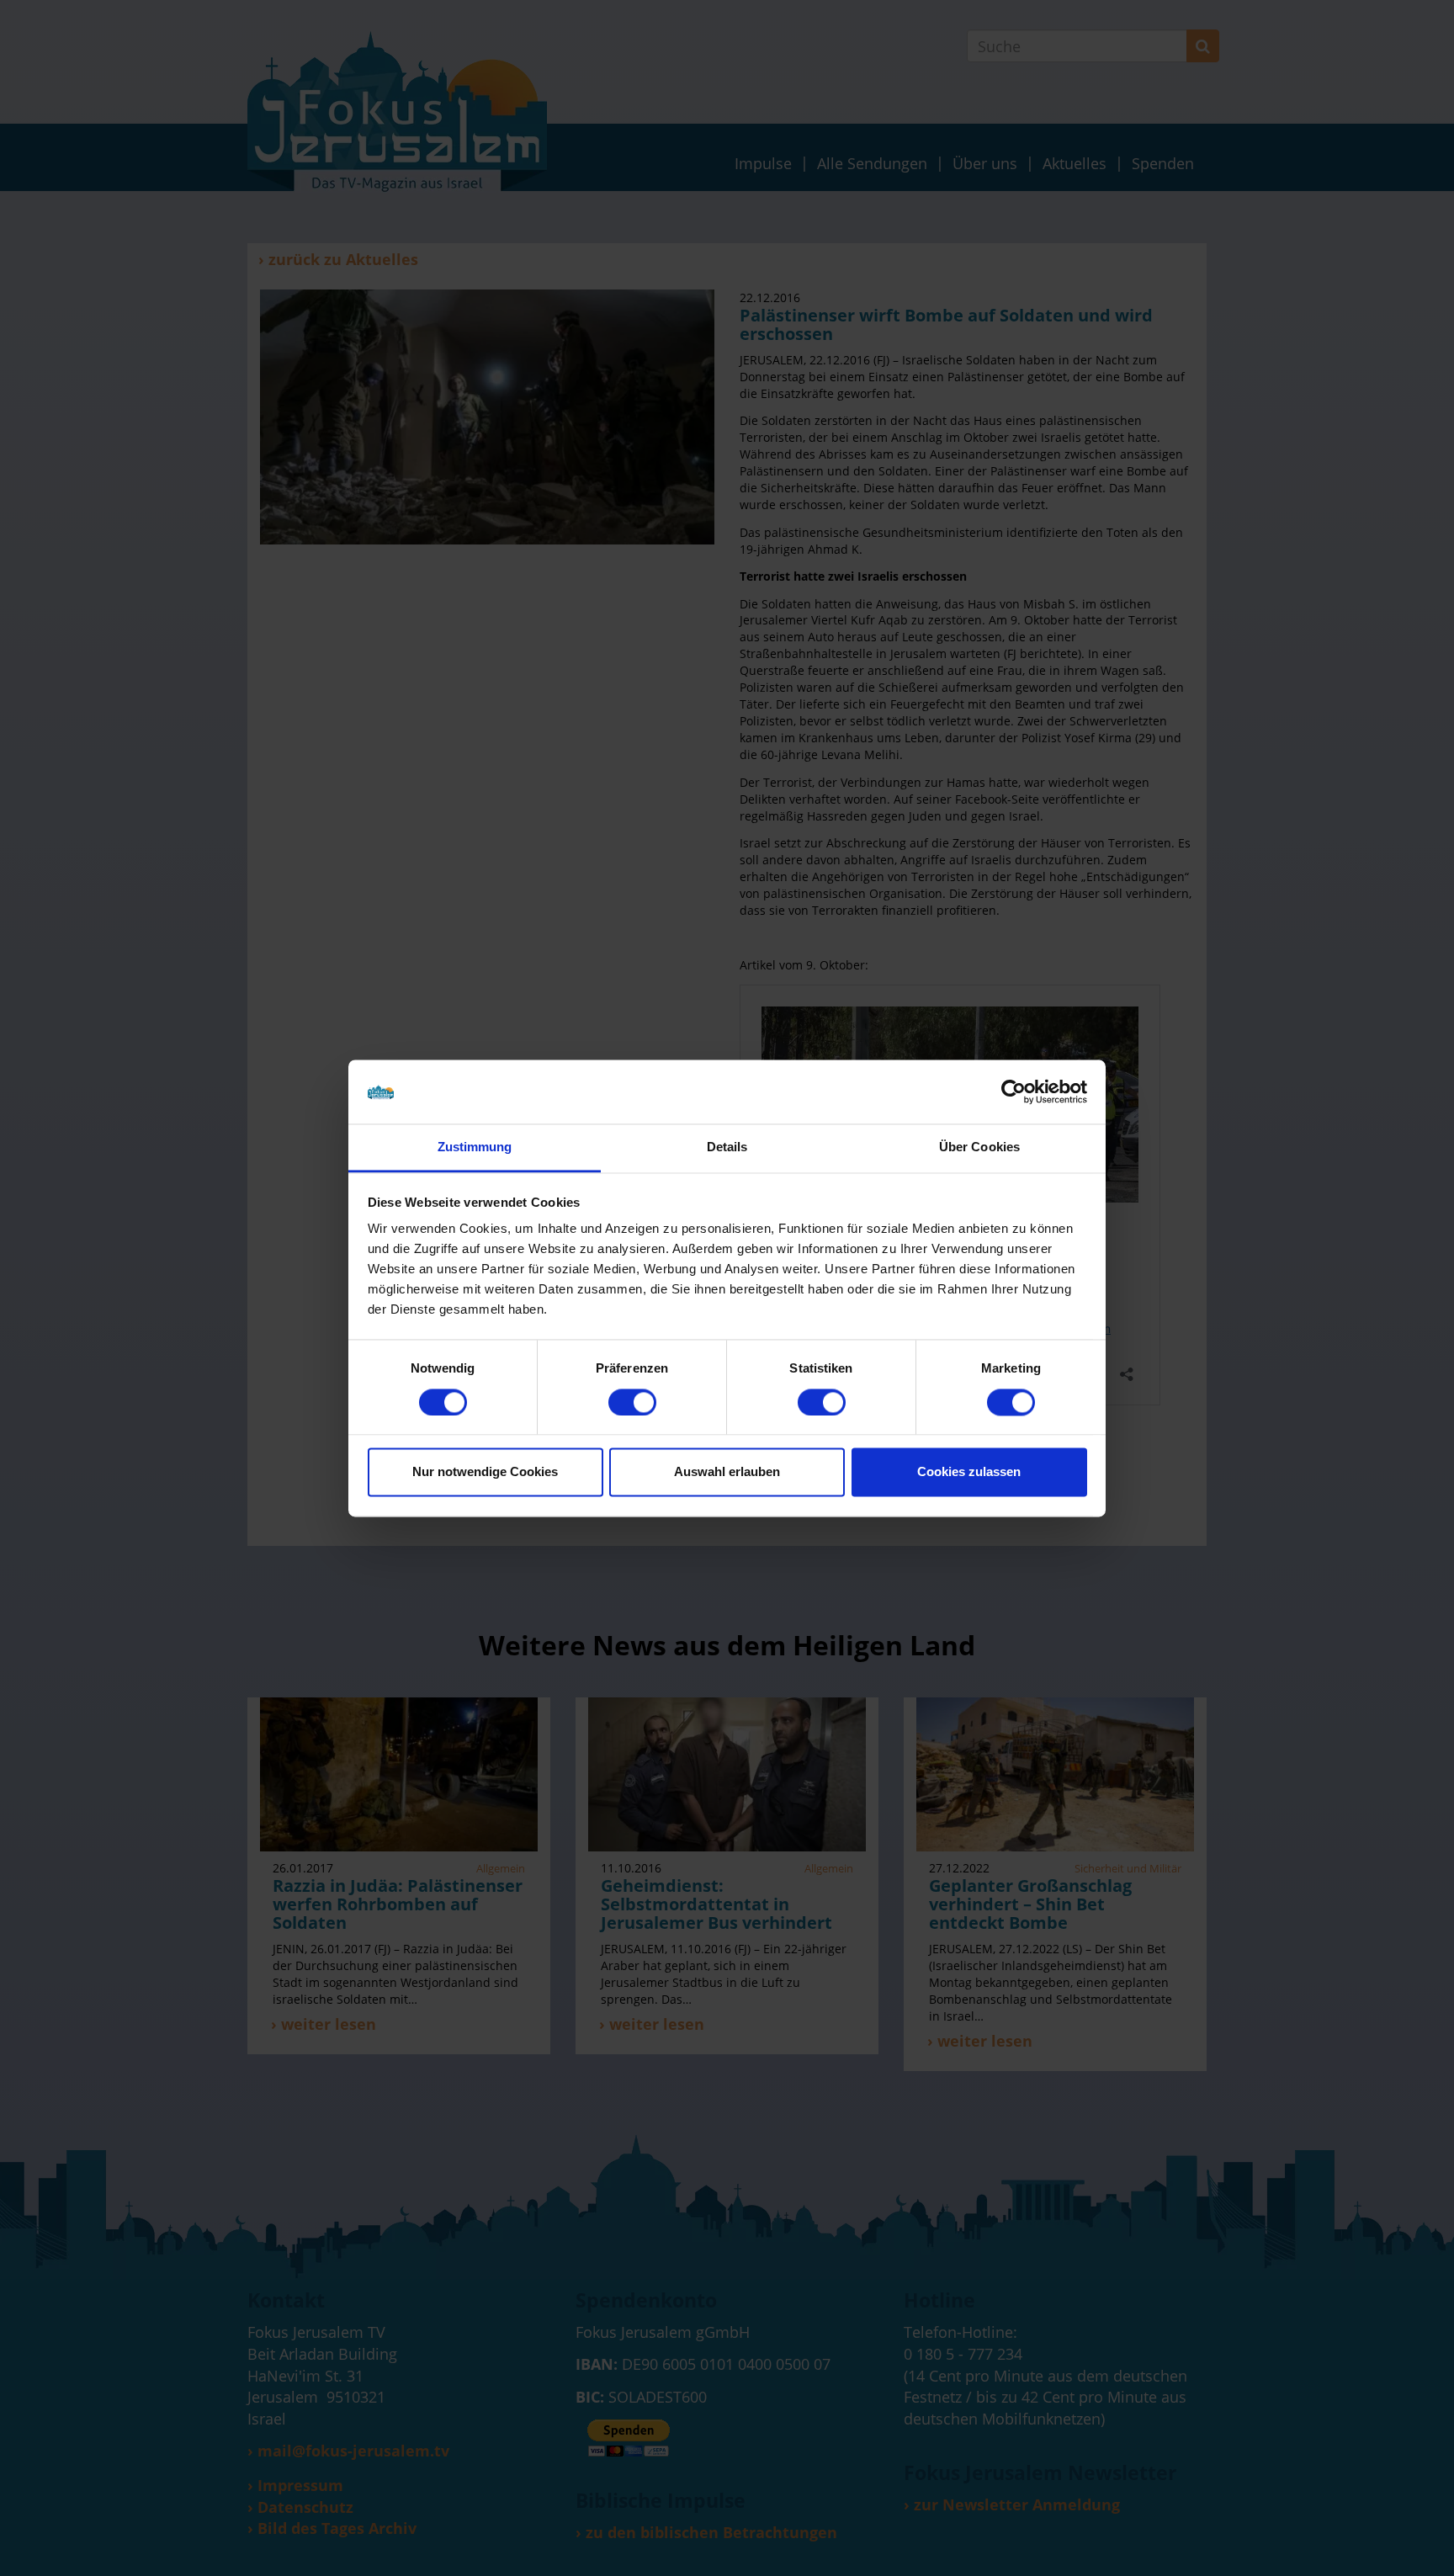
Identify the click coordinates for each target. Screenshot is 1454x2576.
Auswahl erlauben (727, 1472)
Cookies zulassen (969, 1472)
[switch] (632, 1402)
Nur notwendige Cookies (485, 1472)
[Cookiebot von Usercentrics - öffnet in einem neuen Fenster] (1014, 1091)
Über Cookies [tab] (979, 1147)
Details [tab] (727, 1147)
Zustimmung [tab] (475, 1147)
